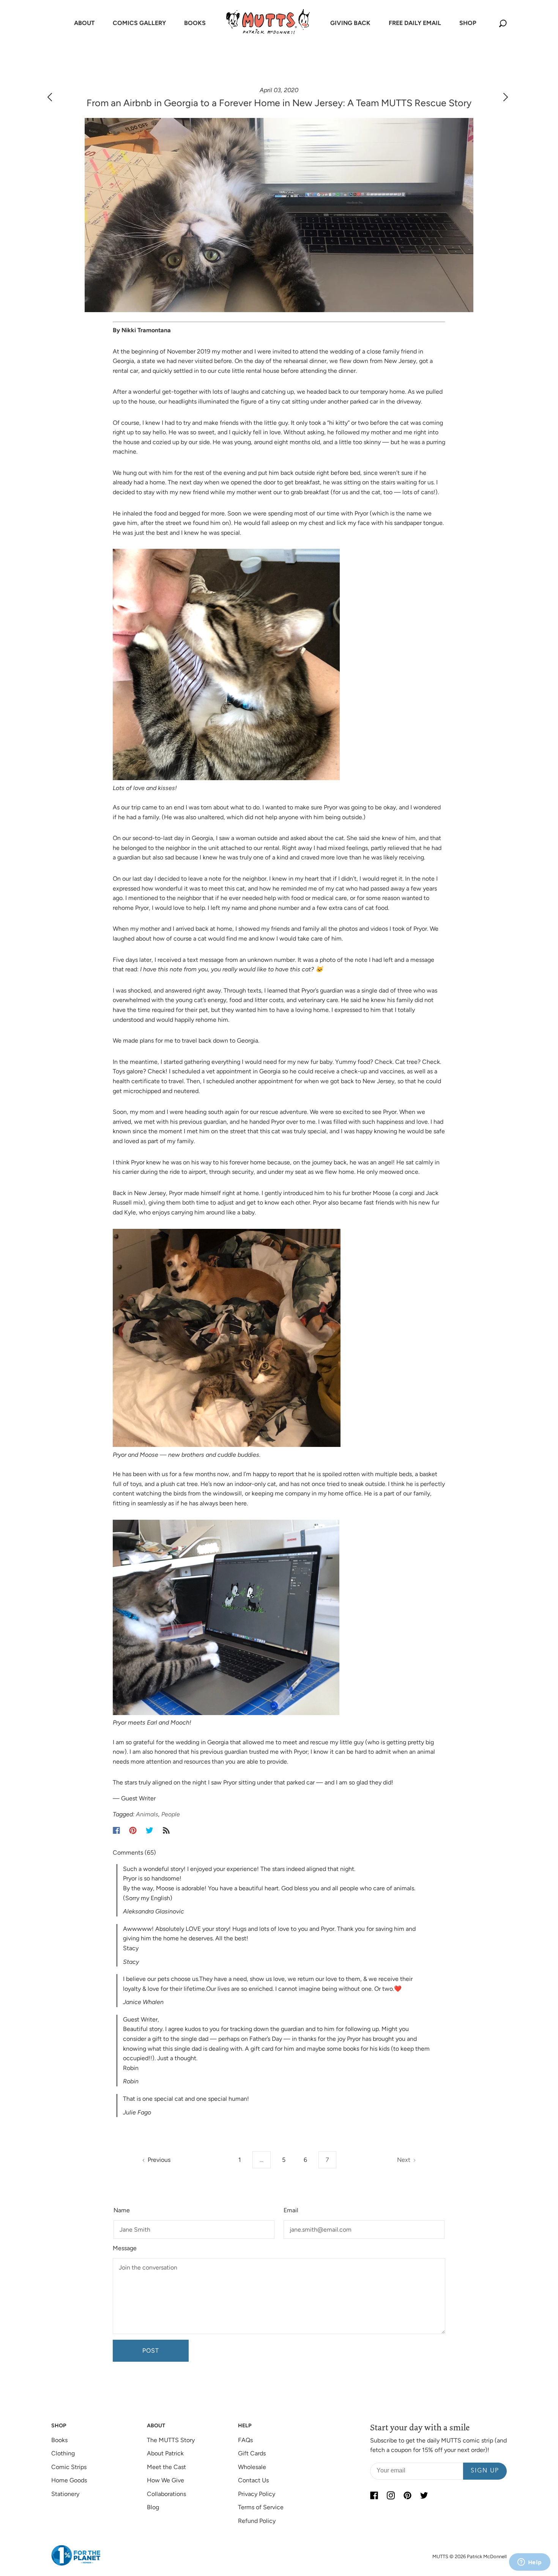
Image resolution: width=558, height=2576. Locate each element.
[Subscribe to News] (166, 1830)
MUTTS (440, 2556)
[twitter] (424, 2496)
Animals (147, 1814)
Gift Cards (252, 2453)
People (171, 1814)
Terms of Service (261, 2507)
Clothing (63, 2453)
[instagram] (391, 2496)
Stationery (65, 2494)
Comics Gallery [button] (139, 23)
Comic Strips (69, 2467)
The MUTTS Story (171, 2440)
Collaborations (166, 2494)
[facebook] (374, 2496)
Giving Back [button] (350, 23)
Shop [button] (468, 23)
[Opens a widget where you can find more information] (530, 2563)
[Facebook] (116, 1830)
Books (59, 2440)
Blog (153, 2507)
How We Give (166, 2480)
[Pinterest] (133, 1830)
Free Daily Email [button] (415, 23)
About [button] (84, 23)
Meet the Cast (166, 2467)
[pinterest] (407, 2496)
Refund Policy (257, 2521)
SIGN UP (485, 2471)
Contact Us (253, 2480)
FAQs (245, 2440)
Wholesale (252, 2467)
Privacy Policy (257, 2494)
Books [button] (195, 23)
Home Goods (69, 2480)
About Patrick (165, 2453)
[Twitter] (150, 1830)
